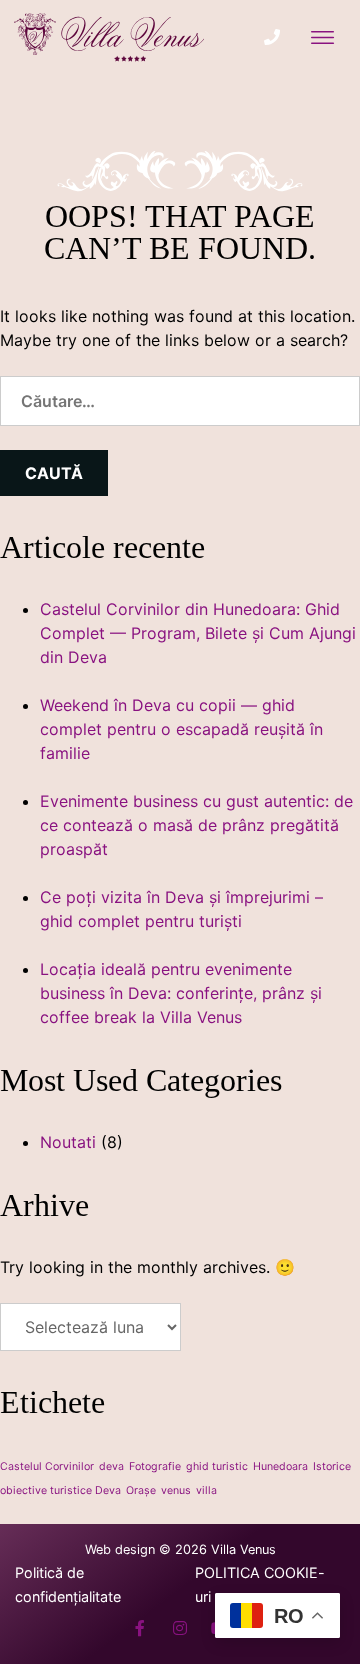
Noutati (68, 1142)
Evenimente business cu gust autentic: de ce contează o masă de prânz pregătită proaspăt (196, 825)
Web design (120, 1549)
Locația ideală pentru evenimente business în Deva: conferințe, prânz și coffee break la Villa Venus (181, 993)
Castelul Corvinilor (47, 1466)
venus (176, 1490)
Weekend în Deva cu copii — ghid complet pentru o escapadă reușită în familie (181, 729)
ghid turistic (217, 1466)
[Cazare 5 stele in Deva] (110, 40)
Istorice (332, 1466)
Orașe (141, 1490)
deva (111, 1466)
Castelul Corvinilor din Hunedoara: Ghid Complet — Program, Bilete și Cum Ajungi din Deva (198, 633)
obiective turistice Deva (60, 1490)
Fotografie (155, 1466)
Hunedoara (280, 1466)
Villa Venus (243, 1549)
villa (206, 1490)
